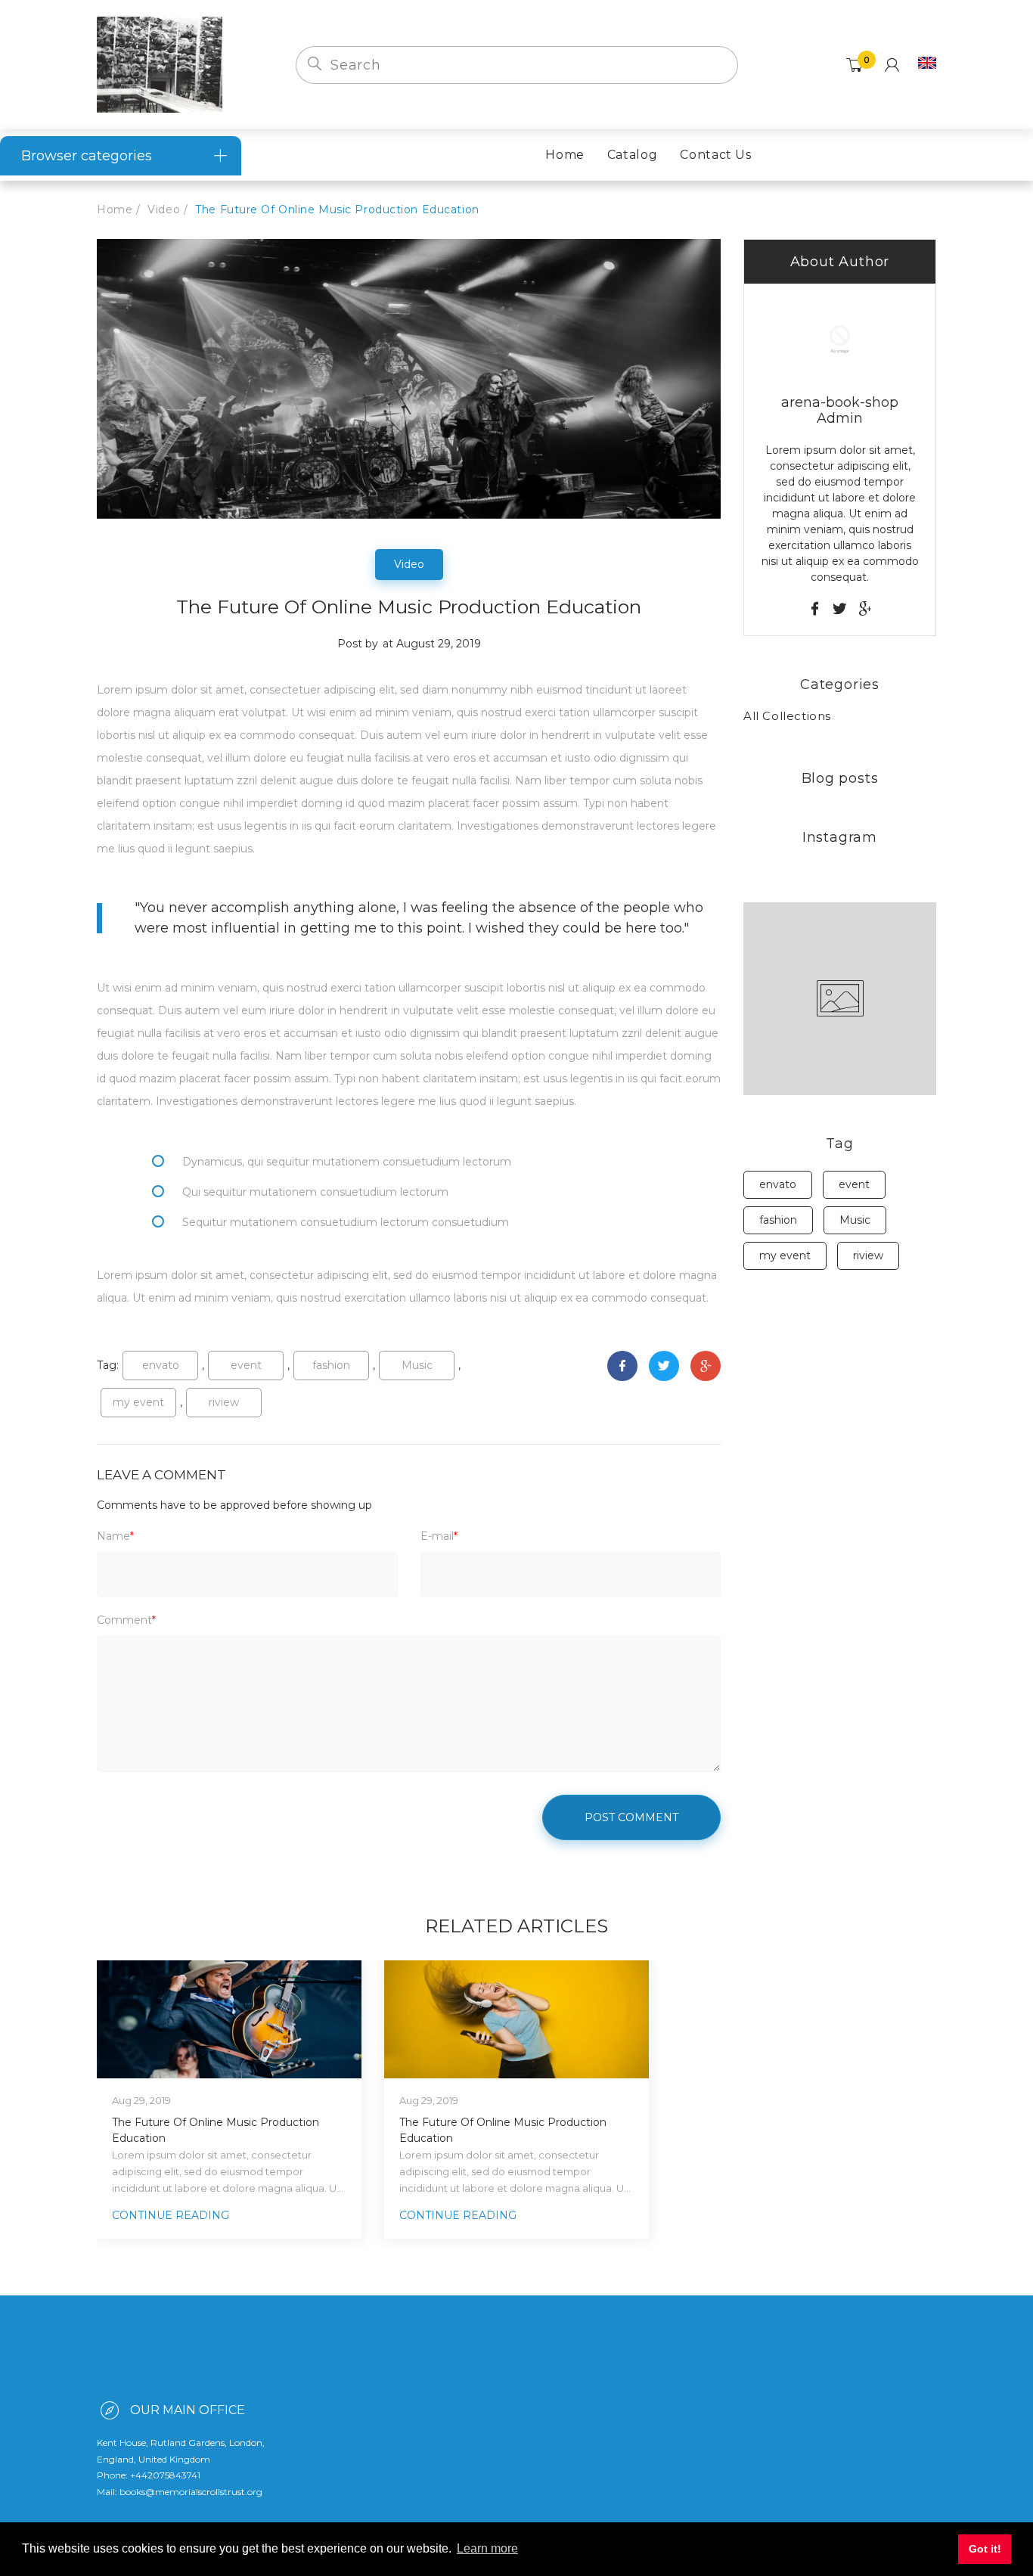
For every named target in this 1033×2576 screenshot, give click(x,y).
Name (115, 1536)
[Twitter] (664, 1366)
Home (115, 209)
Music (417, 1365)
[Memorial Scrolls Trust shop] (160, 64)
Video (164, 209)
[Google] (706, 1366)
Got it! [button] (985, 2549)
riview (224, 1402)
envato (161, 1365)
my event (138, 1402)
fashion (331, 1365)
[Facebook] (622, 1366)
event (246, 1365)
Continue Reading (171, 2215)
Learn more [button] (487, 2548)
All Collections (787, 716)
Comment (126, 1620)
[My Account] (892, 65)
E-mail (439, 1536)
